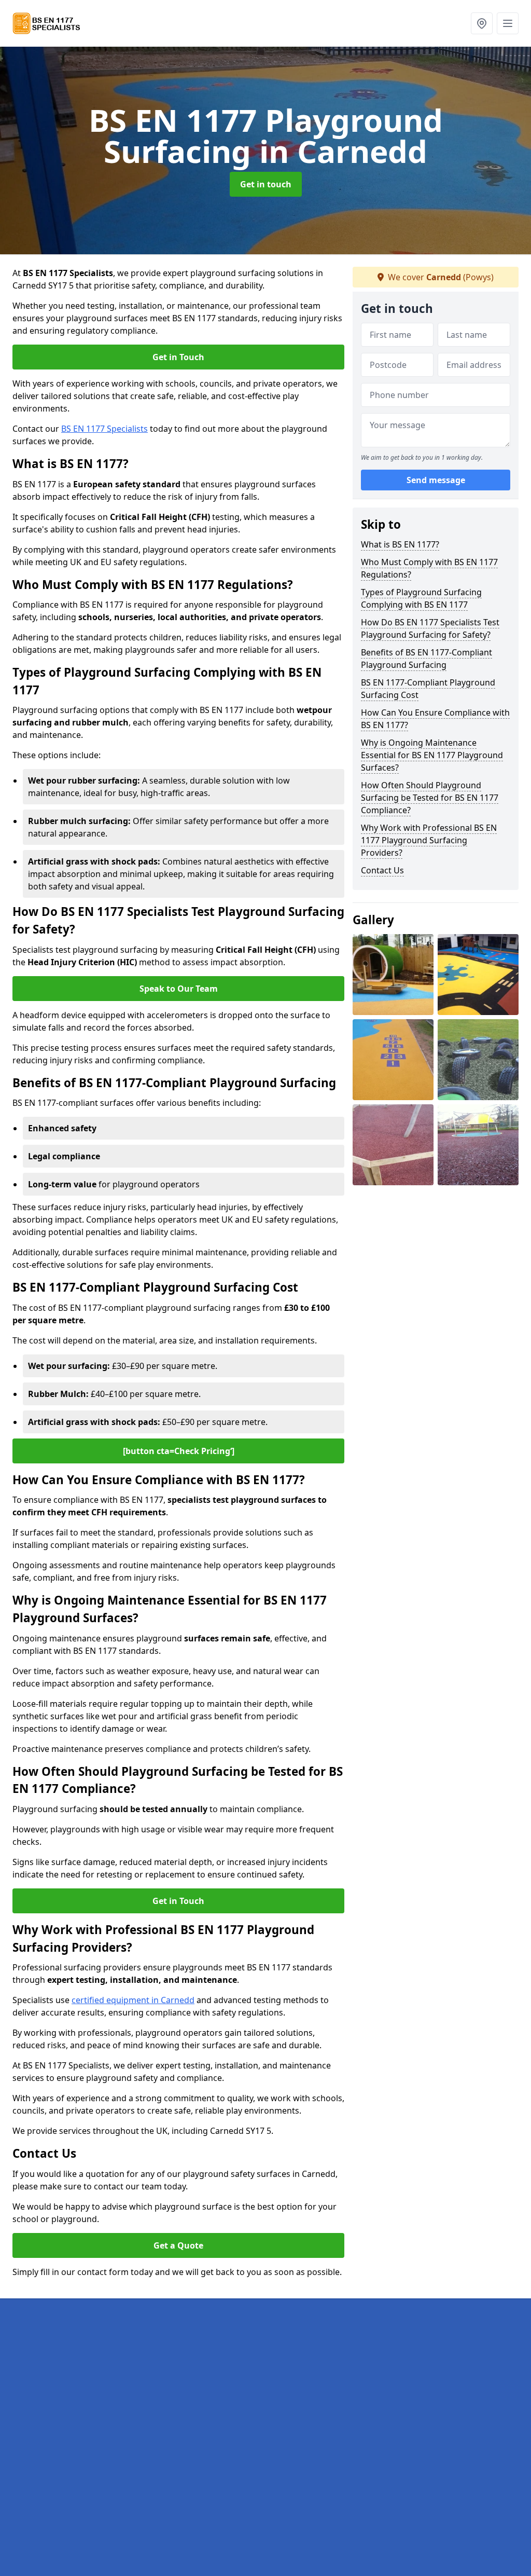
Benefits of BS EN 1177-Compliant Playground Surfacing (427, 659)
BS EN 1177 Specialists (104, 429)
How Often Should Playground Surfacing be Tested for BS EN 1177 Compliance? (430, 798)
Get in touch (266, 184)
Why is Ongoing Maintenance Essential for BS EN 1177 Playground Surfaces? (432, 755)
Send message (436, 480)
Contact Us (382, 870)
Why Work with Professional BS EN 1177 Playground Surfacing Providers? (429, 840)
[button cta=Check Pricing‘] (179, 1451)
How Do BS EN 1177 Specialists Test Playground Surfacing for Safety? (430, 628)
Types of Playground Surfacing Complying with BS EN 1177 (421, 598)
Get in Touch (178, 357)
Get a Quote (178, 2245)
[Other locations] (482, 23)
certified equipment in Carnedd (133, 2000)
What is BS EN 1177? (400, 544)
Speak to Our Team (179, 989)
